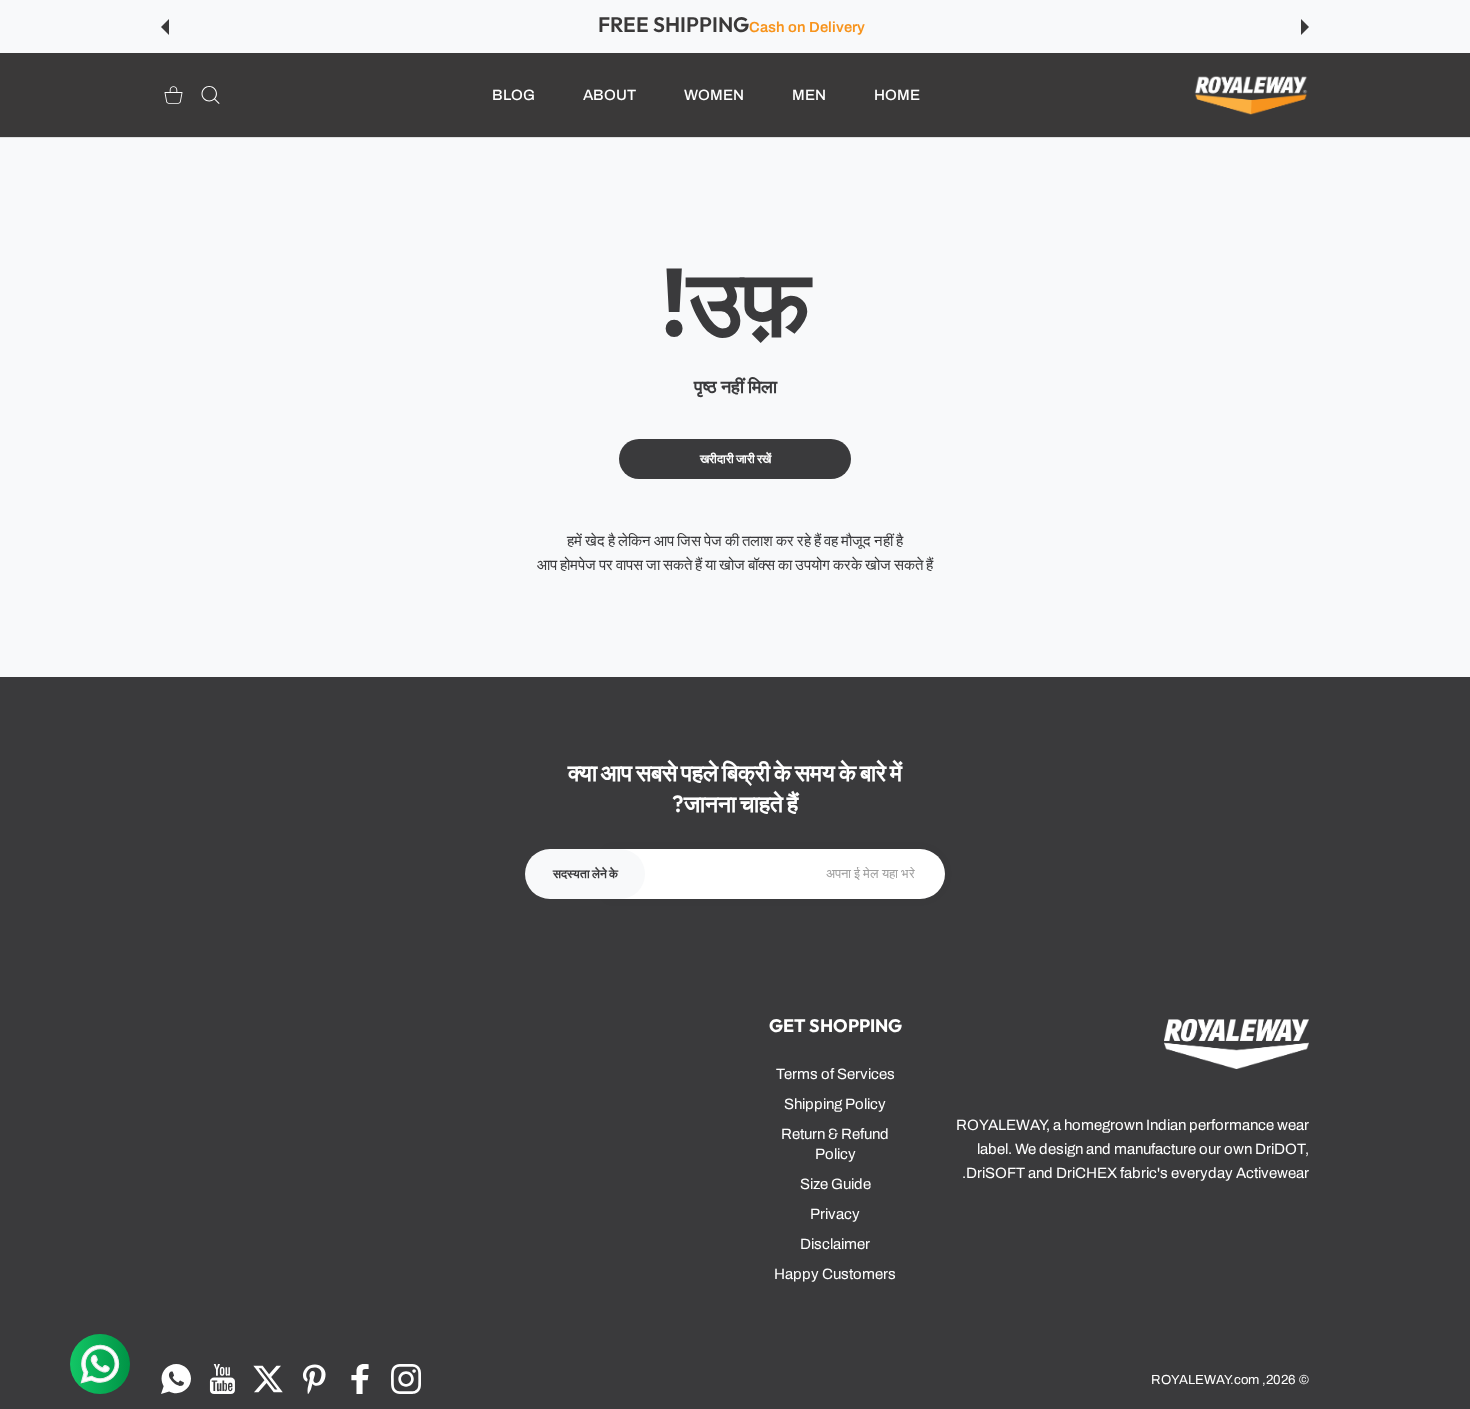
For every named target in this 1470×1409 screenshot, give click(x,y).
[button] (1305, 27)
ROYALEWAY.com (1205, 1379)
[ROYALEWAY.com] (1251, 95)
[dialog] (210, 95)
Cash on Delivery (807, 27)
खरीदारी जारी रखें (735, 459)
